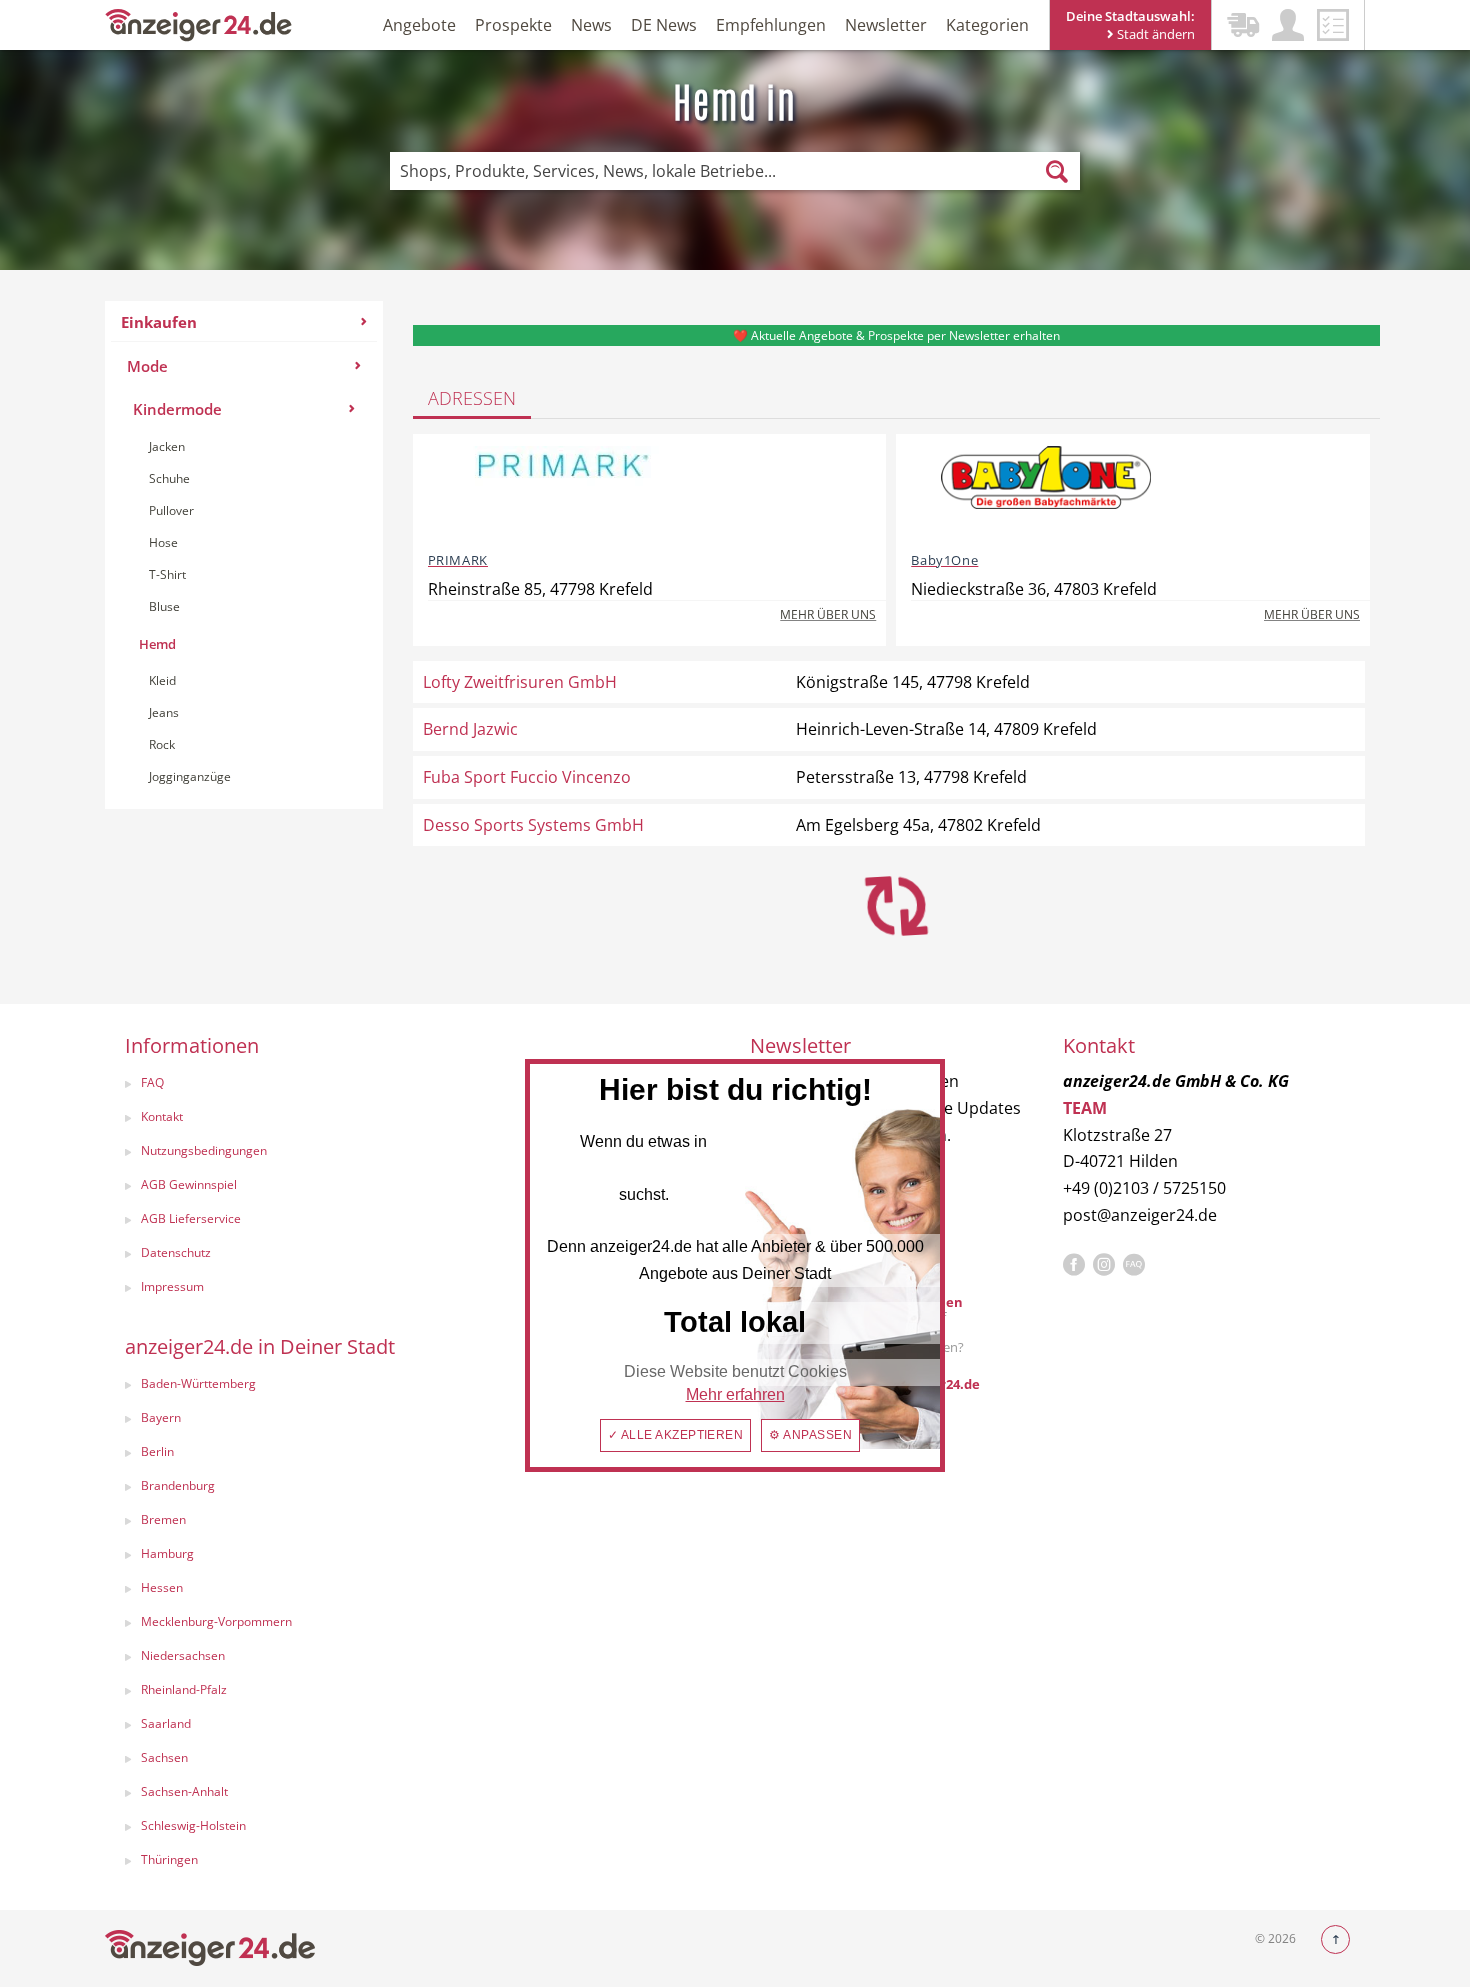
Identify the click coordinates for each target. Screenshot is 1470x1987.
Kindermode (177, 409)
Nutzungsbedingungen (204, 1150)
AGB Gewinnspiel (189, 1184)
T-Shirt (167, 574)
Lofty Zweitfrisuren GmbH (520, 682)
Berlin (157, 1451)
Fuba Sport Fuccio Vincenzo (527, 777)
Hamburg (167, 1553)
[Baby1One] (1046, 491)
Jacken (167, 446)
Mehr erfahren (735, 1394)
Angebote (419, 25)
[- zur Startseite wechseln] (199, 23)
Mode (147, 366)
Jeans (164, 712)
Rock (162, 744)
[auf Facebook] (1074, 1265)
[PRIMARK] (563, 491)
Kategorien (987, 25)
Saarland (166, 1723)
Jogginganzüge (190, 776)
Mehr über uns (828, 614)
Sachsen (164, 1757)
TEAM (1085, 1108)
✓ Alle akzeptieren (676, 1435)
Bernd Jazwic (470, 729)
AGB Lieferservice (191, 1218)
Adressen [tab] (472, 398)
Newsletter (886, 25)
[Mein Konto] (1288, 25)
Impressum (172, 1286)
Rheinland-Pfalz (184, 1689)
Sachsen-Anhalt (184, 1791)
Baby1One (944, 560)
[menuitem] (244, 555)
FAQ (152, 1082)
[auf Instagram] (1104, 1265)
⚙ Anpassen (810, 1435)
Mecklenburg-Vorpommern (216, 1621)
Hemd (157, 644)
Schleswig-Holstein (193, 1825)
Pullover (171, 510)
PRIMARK (458, 560)
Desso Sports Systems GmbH (533, 825)
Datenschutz (176, 1252)
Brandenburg (178, 1485)
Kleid (162, 680)
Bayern (161, 1417)
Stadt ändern (1154, 34)
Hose (163, 542)
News (591, 25)
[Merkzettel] (1333, 25)
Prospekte (513, 25)
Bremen (163, 1519)
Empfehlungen (771, 25)
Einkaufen (159, 322)
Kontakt (162, 1116)
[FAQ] (1134, 1265)
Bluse (164, 606)
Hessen (162, 1587)
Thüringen (169, 1859)
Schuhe (169, 478)
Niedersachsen (183, 1655)
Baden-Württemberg (198, 1383)
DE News (664, 25)
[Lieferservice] (1243, 25)
